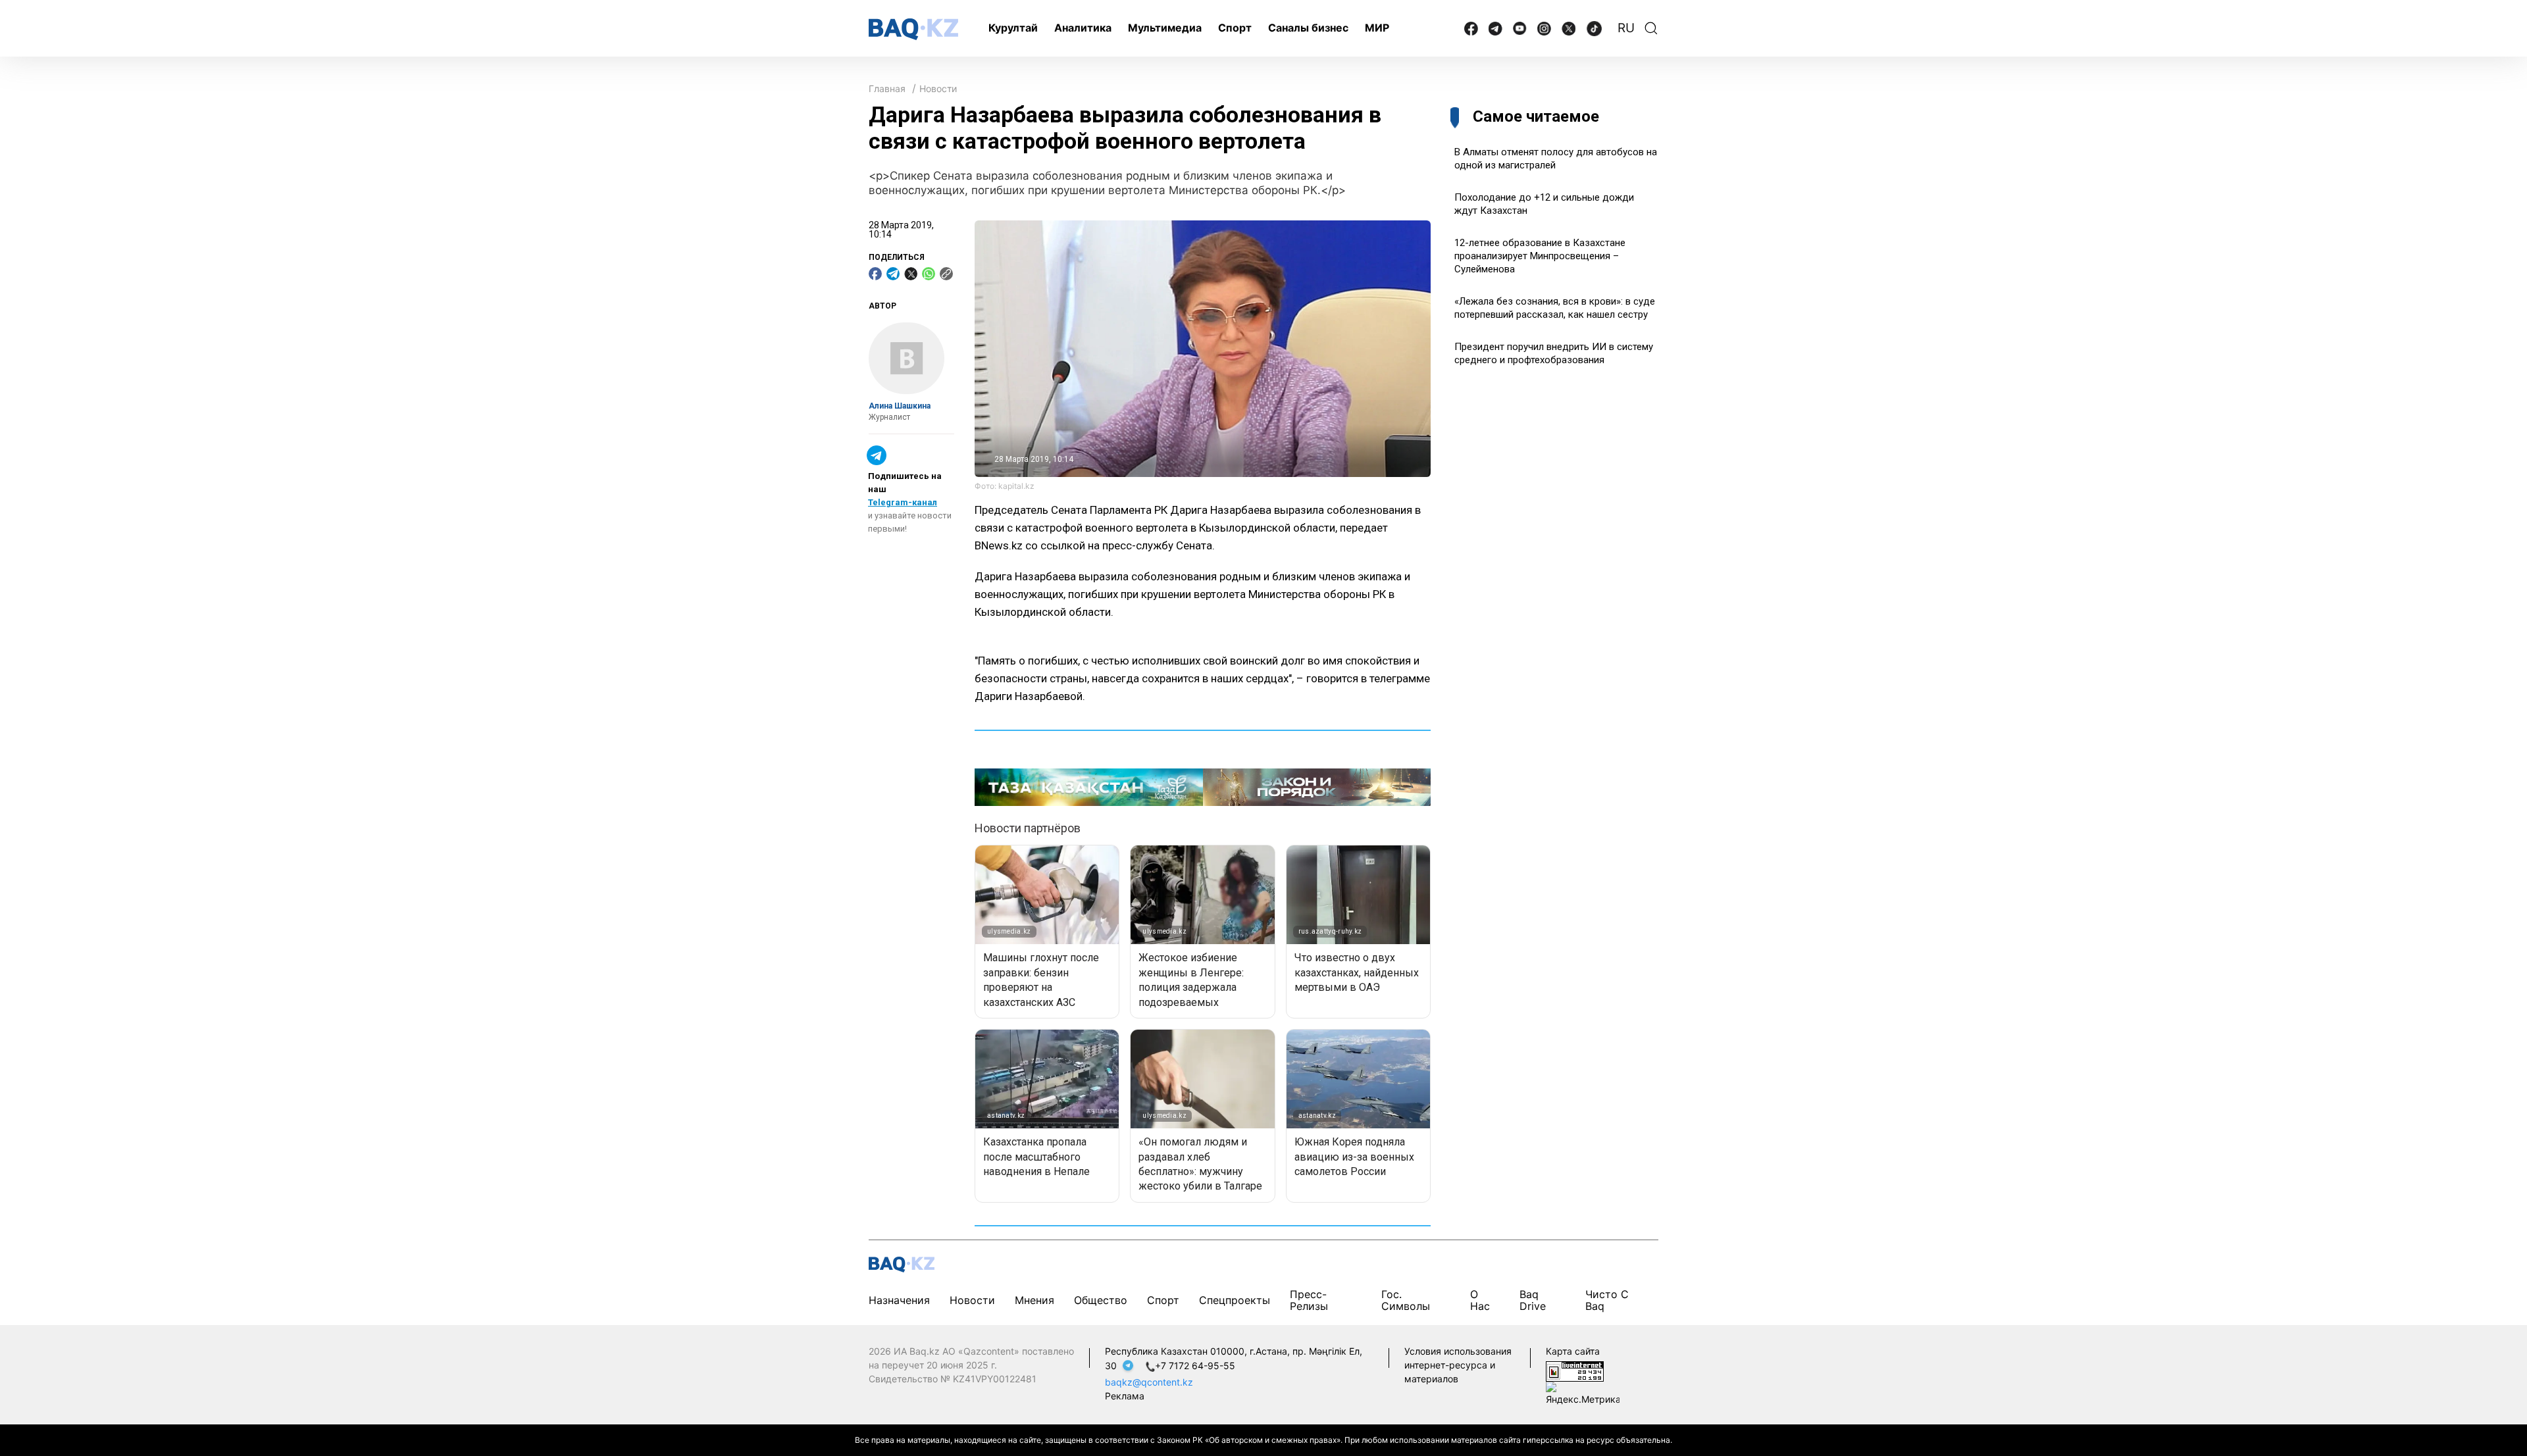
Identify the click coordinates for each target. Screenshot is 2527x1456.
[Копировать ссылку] (946, 274)
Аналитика (1083, 28)
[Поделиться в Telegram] (893, 274)
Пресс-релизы (1309, 1300)
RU (1626, 28)
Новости (938, 88)
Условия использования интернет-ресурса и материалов (1458, 1365)
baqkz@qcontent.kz (1149, 1382)
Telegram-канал (903, 502)
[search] (1651, 28)
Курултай (1013, 28)
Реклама (1125, 1396)
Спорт (1235, 28)
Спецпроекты (1235, 1300)
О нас (1480, 1300)
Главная (887, 88)
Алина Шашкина (900, 406)
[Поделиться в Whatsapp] (929, 274)
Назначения (899, 1300)
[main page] (913, 29)
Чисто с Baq (1607, 1300)
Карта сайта (1573, 1351)
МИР (1377, 28)
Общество (1101, 1300)
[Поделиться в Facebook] (875, 274)
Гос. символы (1406, 1300)
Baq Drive (1533, 1300)
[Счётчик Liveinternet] (1575, 1371)
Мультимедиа (1165, 28)
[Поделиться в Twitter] (911, 274)
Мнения (1034, 1300)
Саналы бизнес (1308, 28)
